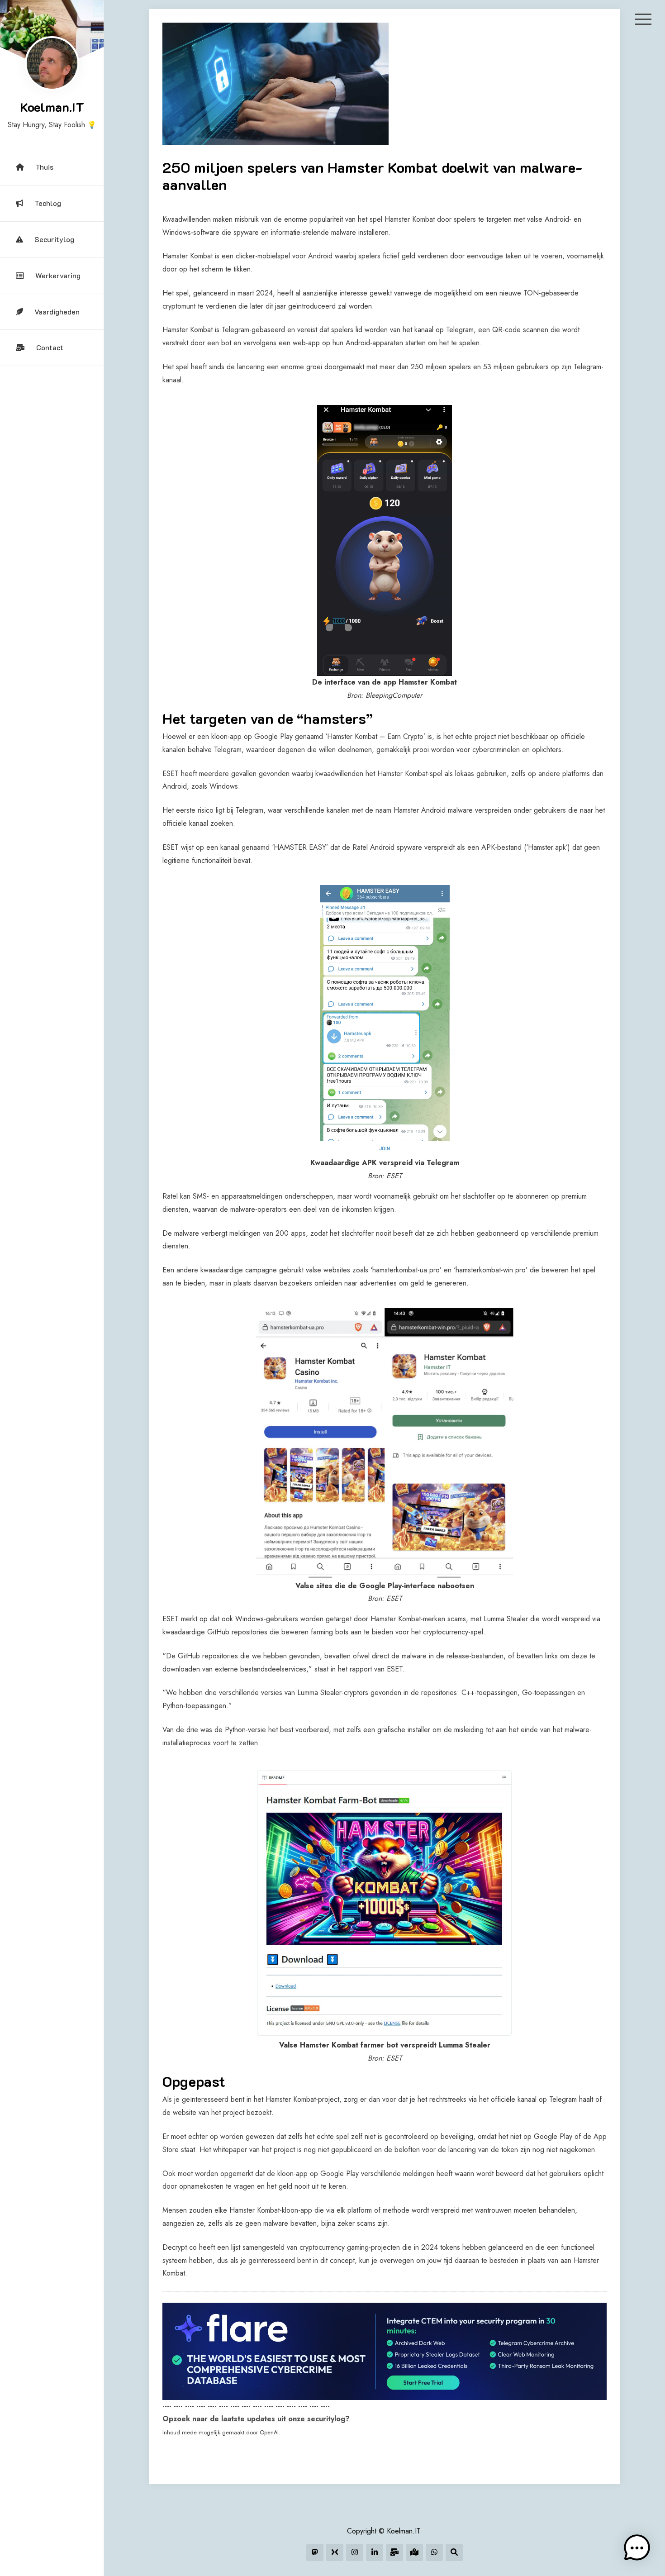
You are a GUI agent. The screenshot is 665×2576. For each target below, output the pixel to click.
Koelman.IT (52, 107)
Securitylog (54, 239)
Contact (50, 347)
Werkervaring (58, 275)
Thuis (44, 167)
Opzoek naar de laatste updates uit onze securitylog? (256, 2419)
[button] (637, 2548)
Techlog (48, 203)
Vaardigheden (57, 312)
